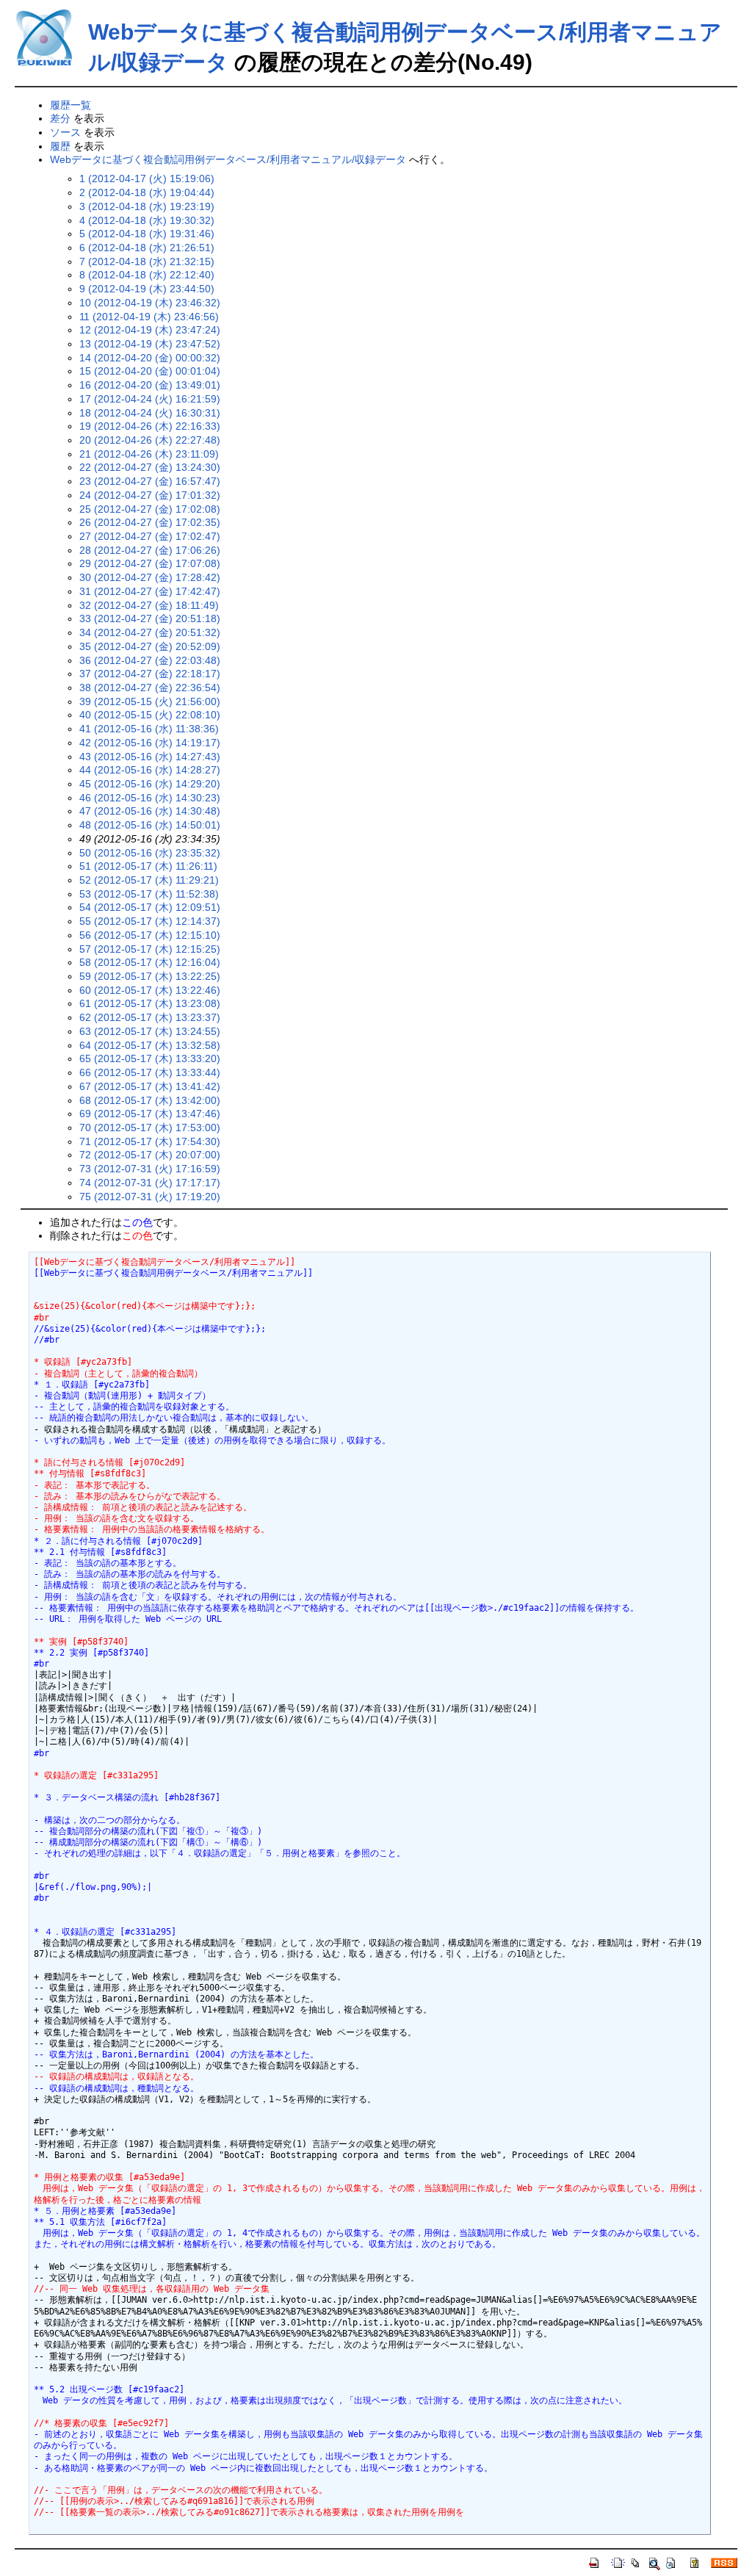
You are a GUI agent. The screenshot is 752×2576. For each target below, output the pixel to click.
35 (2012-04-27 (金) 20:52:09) (150, 646)
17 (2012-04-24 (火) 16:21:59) (150, 399)
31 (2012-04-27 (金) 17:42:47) (150, 591)
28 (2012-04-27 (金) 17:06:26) (150, 550)
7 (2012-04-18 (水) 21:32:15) (147, 261)
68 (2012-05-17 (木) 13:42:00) (150, 1100)
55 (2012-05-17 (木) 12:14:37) (150, 921)
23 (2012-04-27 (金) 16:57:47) (150, 481)
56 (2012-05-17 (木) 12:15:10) (150, 935)
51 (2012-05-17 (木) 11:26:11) (148, 866)
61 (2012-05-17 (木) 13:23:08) (150, 1003)
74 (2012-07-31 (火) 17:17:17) (150, 1183)
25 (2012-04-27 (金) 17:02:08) (150, 509)
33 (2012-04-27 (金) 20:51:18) (150, 618)
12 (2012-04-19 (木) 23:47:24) (150, 330)
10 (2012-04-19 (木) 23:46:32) (150, 303)
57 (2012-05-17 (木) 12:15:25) (150, 949)
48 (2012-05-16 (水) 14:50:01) (150, 825)
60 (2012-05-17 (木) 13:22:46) (150, 990)
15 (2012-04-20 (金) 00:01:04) (150, 371)
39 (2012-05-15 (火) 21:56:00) (150, 701)
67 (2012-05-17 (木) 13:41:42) (150, 1086)
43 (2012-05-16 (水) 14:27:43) (150, 757)
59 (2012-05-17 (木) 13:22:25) (150, 976)
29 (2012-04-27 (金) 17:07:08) (150, 563)
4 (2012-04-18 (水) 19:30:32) (147, 220)
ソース (65, 132)
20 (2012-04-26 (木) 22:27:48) (150, 440)
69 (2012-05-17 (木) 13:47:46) (150, 1114)
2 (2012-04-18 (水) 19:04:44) (147, 192)
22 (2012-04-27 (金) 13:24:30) (150, 467)
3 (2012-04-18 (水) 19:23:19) (147, 206)
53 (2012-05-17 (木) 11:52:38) (149, 894)
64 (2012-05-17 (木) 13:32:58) (150, 1045)
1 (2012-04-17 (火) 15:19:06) (147, 178)
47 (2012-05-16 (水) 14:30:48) (150, 811)
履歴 (60, 146)
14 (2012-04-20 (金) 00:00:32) (150, 358)
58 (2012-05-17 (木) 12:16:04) (150, 962)
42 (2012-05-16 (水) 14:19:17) (150, 743)
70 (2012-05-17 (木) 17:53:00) (150, 1128)
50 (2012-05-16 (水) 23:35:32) (150, 853)
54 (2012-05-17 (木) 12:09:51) (150, 907)
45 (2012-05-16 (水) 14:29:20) (150, 784)
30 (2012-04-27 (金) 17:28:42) (150, 577)
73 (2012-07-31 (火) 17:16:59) (150, 1169)
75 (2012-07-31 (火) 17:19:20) (150, 1197)
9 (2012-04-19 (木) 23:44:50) (147, 289)
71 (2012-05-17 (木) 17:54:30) (150, 1141)
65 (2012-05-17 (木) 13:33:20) (150, 1058)
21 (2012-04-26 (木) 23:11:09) (149, 454)
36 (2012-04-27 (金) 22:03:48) (150, 660)
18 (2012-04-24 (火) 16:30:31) (150, 413)
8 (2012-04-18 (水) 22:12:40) (147, 275)
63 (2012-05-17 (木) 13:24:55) (150, 1031)
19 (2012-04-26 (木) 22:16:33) (150, 426)
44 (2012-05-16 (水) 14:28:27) (150, 770)
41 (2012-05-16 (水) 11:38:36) (149, 729)
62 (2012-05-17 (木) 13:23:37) (150, 1017)
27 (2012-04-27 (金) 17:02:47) (150, 536)
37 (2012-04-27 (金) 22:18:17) (150, 674)
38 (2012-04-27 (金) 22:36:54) (150, 688)
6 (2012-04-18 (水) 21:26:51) (147, 248)
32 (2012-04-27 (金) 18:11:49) (149, 605)
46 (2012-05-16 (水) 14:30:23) (150, 798)
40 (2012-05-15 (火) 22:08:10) (150, 715)
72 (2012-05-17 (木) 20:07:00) (150, 1155)
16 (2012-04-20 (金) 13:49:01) (150, 385)
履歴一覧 (70, 105)
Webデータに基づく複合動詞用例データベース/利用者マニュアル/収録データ (228, 159)
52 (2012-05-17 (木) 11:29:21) (149, 880)
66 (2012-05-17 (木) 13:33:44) (150, 1072)
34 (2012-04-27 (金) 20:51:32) (150, 632)
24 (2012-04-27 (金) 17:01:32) (150, 495)
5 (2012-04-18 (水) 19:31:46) (147, 234)
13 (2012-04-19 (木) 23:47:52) (150, 344)
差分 (60, 118)
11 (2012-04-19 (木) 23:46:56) (149, 317)
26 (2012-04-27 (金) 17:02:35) (150, 522)
